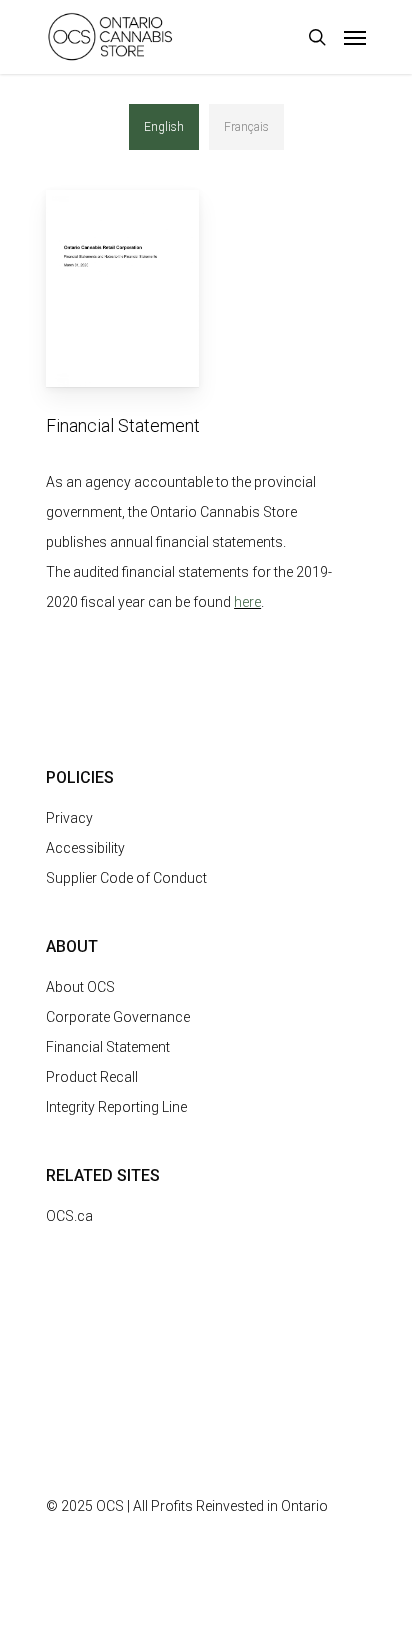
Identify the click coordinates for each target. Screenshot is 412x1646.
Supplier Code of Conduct (126, 878)
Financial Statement (108, 1047)
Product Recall (92, 1077)
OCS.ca (69, 1216)
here (247, 602)
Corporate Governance (118, 1017)
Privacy (69, 818)
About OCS (80, 987)
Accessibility (85, 848)
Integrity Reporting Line (116, 1107)
